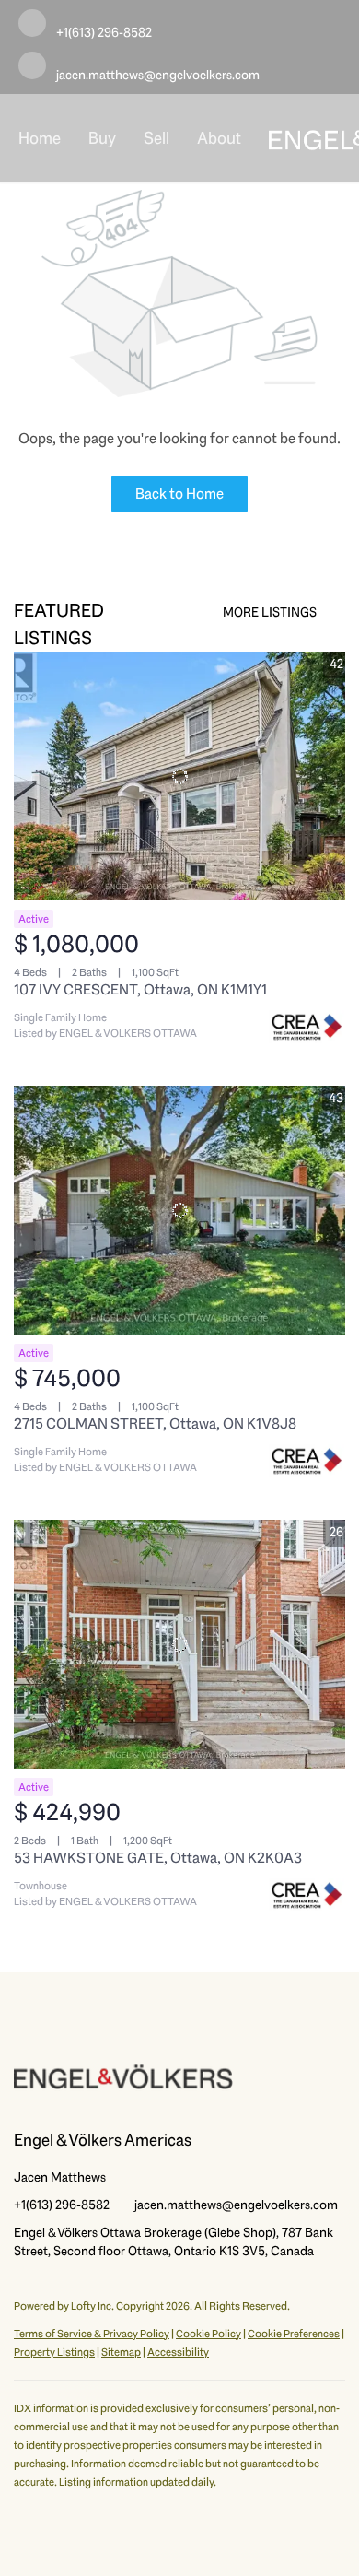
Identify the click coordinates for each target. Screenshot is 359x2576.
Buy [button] (102, 138)
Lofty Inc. (93, 2306)
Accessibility (178, 2352)
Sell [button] (156, 138)
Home (40, 138)
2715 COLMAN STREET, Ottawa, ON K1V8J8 (155, 1423)
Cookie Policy (208, 2334)
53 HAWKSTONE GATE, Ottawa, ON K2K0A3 (158, 1858)
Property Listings (54, 2352)
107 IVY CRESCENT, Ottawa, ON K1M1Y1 (140, 989)
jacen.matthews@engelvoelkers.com (236, 2205)
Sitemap (121, 2352)
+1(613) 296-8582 (62, 2205)
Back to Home (179, 494)
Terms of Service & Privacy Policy (92, 2334)
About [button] (219, 138)
